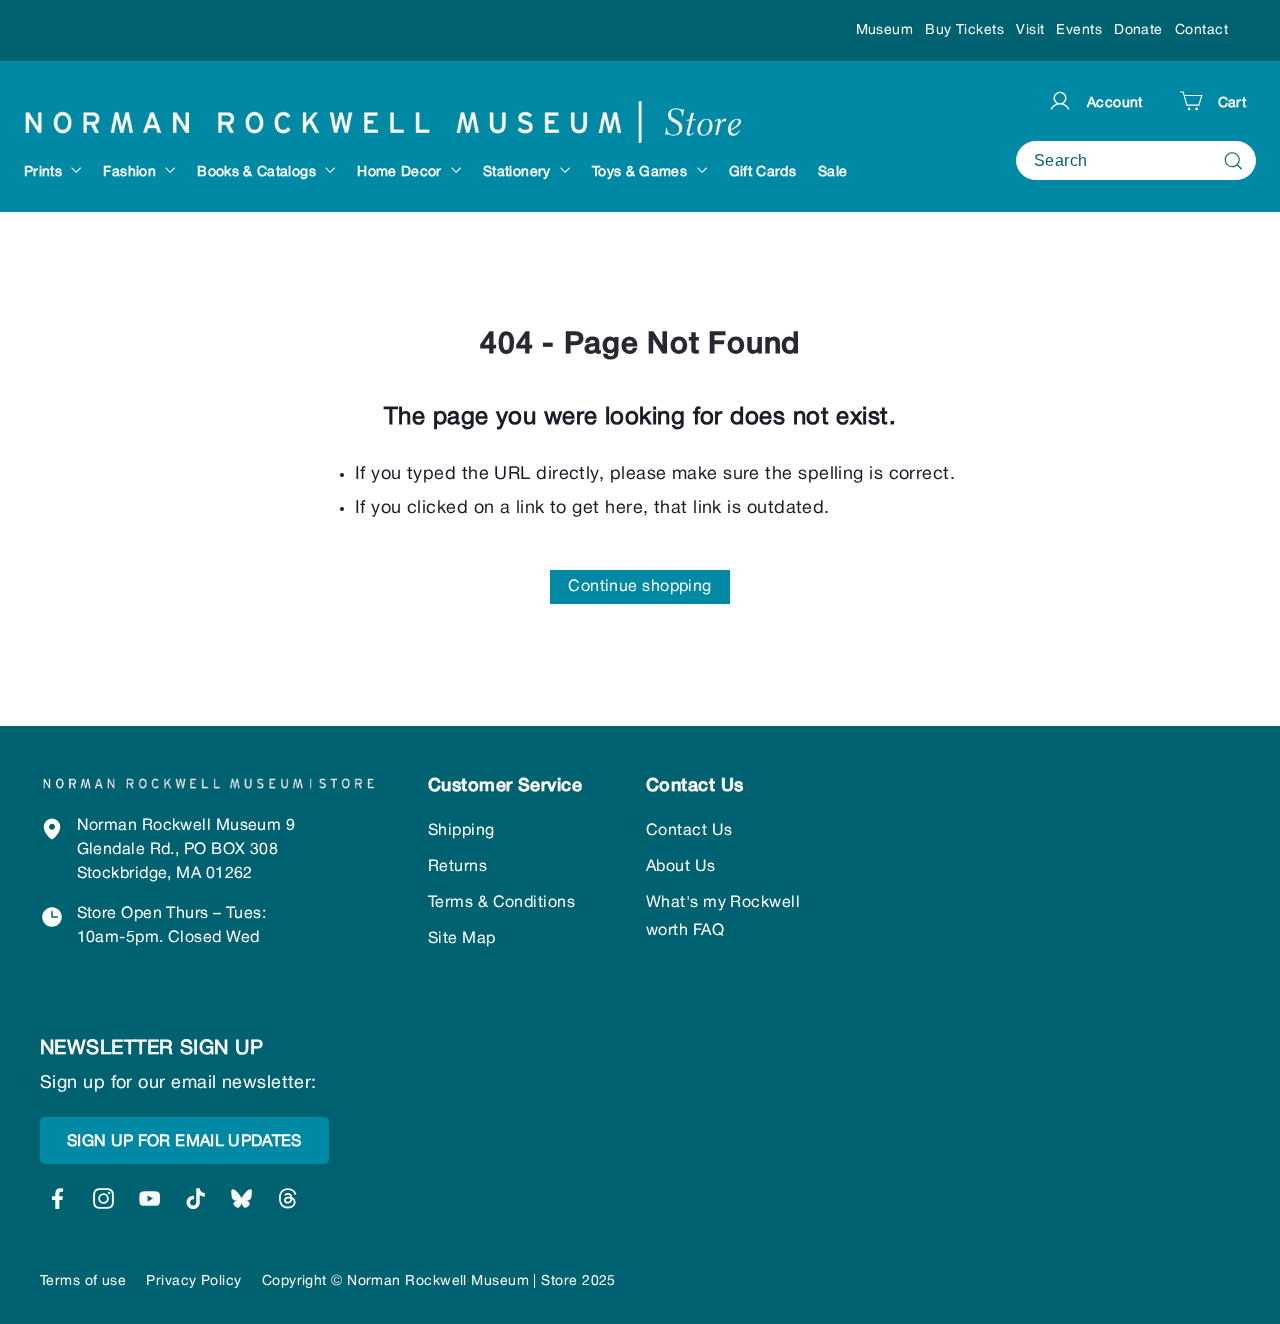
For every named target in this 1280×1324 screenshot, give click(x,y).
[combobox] (1136, 160)
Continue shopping (640, 587)
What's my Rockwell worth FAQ (723, 917)
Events (1079, 30)
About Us (681, 867)
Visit (1030, 30)
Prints (45, 172)
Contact (1201, 30)
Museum (885, 30)
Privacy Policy (193, 1281)
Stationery (519, 172)
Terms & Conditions (501, 903)
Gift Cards (763, 172)
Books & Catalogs (258, 172)
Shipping (461, 831)
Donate (1138, 30)
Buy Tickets (964, 30)
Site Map (462, 939)
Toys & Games (642, 172)
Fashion (131, 172)
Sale (832, 172)
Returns (457, 867)
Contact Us (689, 831)
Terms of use (83, 1281)
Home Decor (401, 172)
